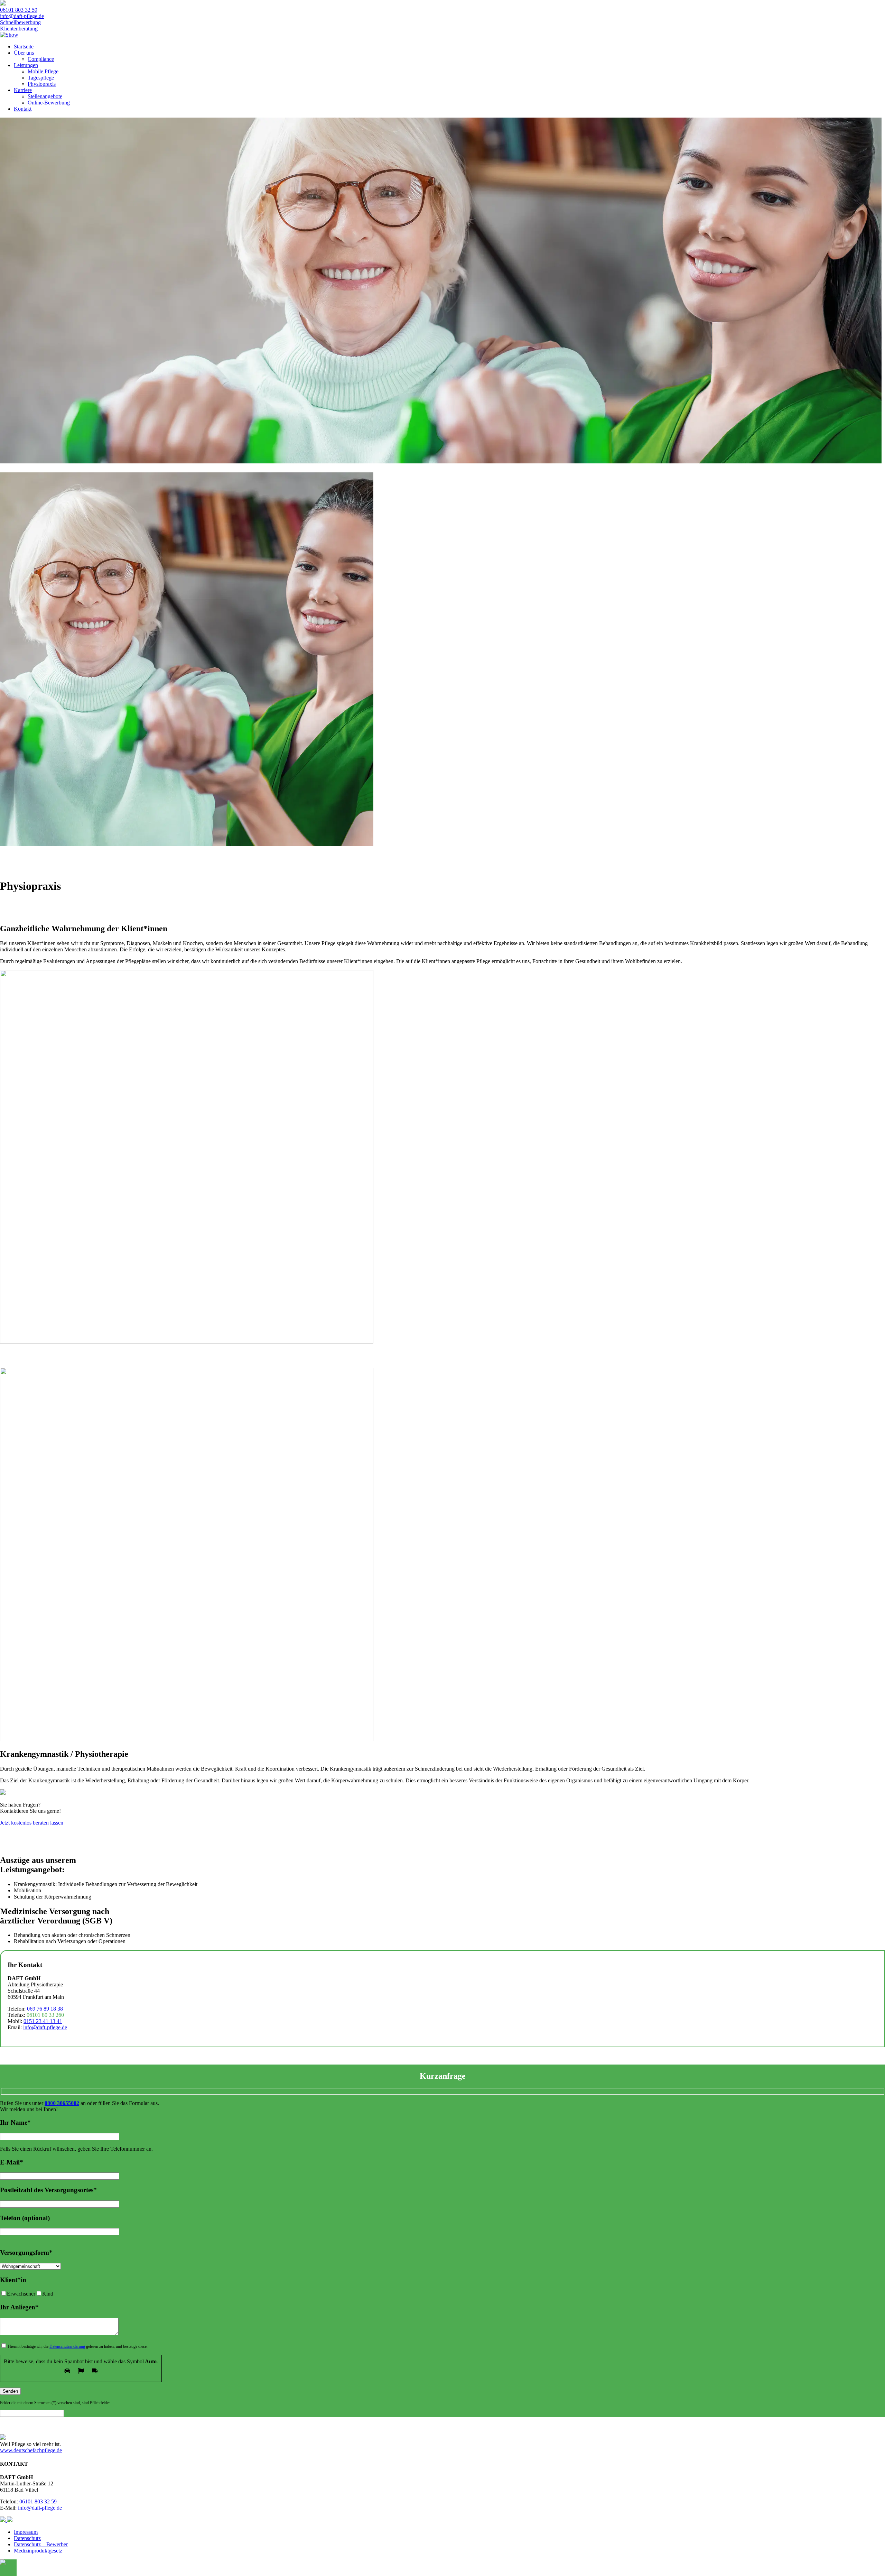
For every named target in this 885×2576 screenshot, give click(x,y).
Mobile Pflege (43, 71)
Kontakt (23, 109)
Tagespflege (41, 78)
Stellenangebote (45, 96)
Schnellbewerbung (20, 22)
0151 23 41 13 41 (43, 2021)
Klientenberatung (19, 29)
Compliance (41, 59)
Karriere (23, 90)
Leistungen (26, 65)
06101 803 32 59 (19, 10)
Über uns (24, 53)
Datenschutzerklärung (67, 2346)
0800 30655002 (62, 2103)
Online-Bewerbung (49, 103)
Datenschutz (27, 2538)
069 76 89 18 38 (45, 2009)
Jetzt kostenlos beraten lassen (32, 1823)
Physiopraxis (42, 84)
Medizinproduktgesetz (38, 2551)
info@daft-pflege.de (22, 16)
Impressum (26, 2532)
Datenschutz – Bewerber (41, 2544)
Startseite (24, 47)
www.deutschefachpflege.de (31, 2450)
